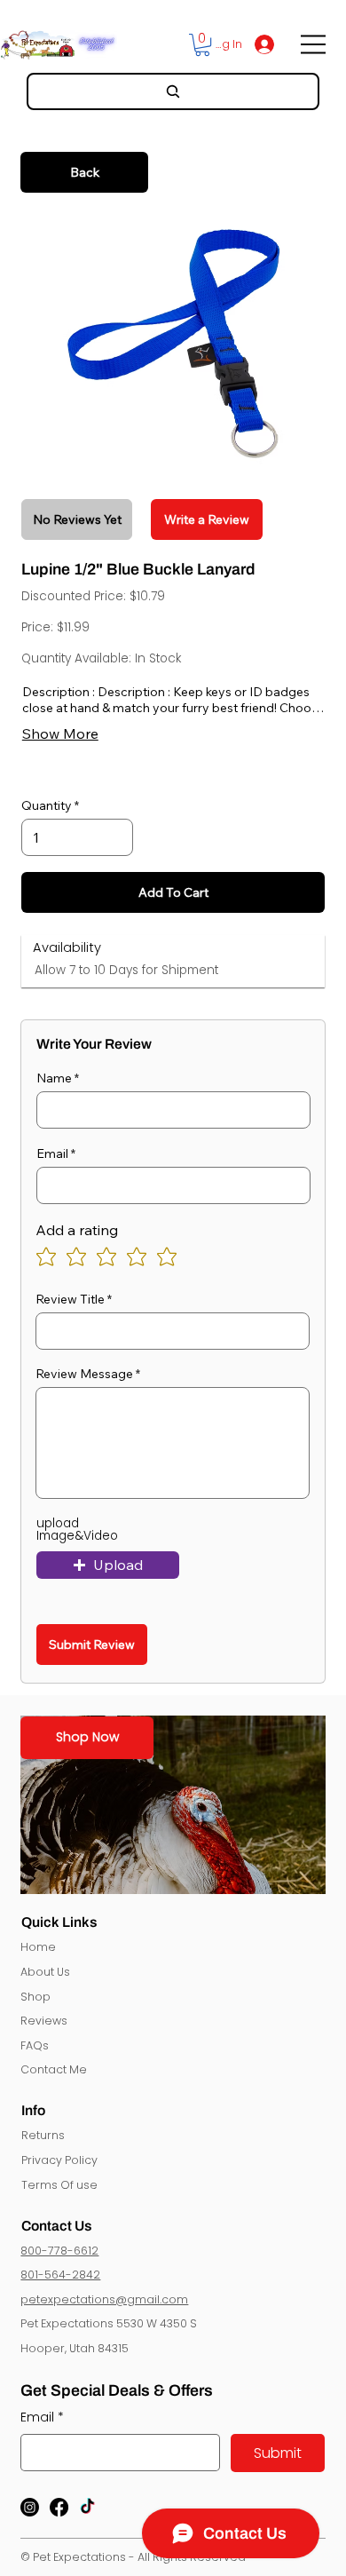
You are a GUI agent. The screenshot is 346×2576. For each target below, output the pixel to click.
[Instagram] (30, 2507)
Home (38, 1947)
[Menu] (315, 44)
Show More (60, 733)
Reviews (44, 2021)
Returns (43, 2135)
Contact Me (54, 2069)
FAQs (35, 2045)
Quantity (47, 805)
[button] (202, 45)
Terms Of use (59, 2185)
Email (52, 1153)
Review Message (84, 1374)
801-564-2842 (60, 2275)
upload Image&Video (77, 1530)
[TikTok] (87, 2507)
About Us (45, 1972)
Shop (35, 1997)
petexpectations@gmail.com (104, 2299)
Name (54, 1078)
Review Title (70, 1299)
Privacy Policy (59, 2160)
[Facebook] (59, 2507)
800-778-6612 (59, 2251)
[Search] (173, 91)
